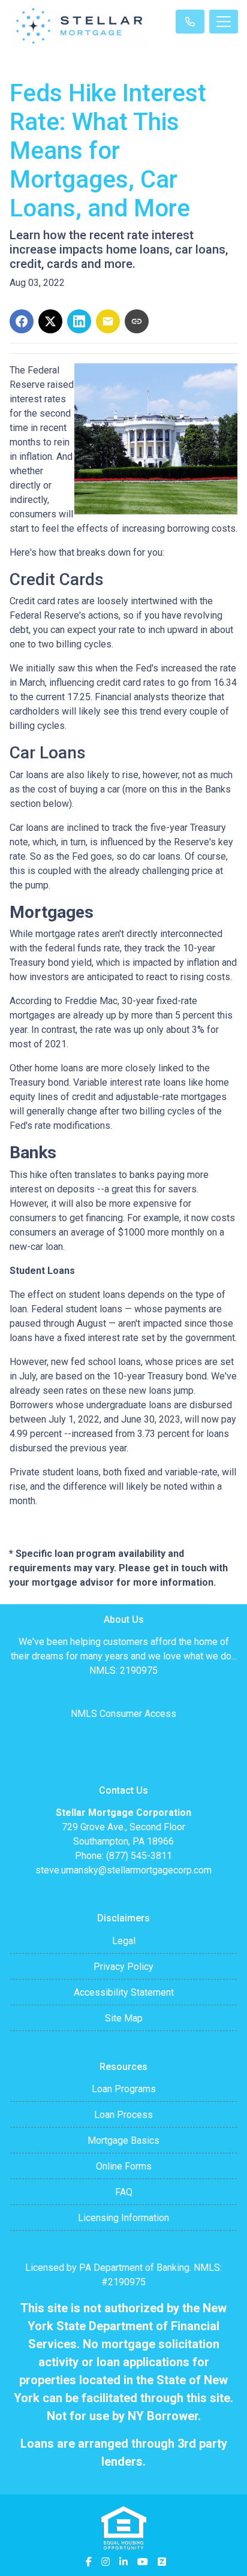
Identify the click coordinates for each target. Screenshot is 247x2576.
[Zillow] (162, 2562)
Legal (124, 1941)
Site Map (124, 2018)
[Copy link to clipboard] (137, 321)
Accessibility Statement (124, 1992)
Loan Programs (124, 2089)
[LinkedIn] (123, 2562)
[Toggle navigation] (224, 22)
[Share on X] (50, 321)
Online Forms (124, 2166)
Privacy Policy (123, 1967)
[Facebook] (89, 2562)
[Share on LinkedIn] (79, 321)
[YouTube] (143, 2562)
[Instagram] (106, 2562)
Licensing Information (123, 2218)
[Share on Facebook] (22, 321)
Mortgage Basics (123, 2140)
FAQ (124, 2192)
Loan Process (123, 2115)
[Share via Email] (108, 321)
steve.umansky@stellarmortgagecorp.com (123, 1870)
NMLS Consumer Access (123, 1714)
